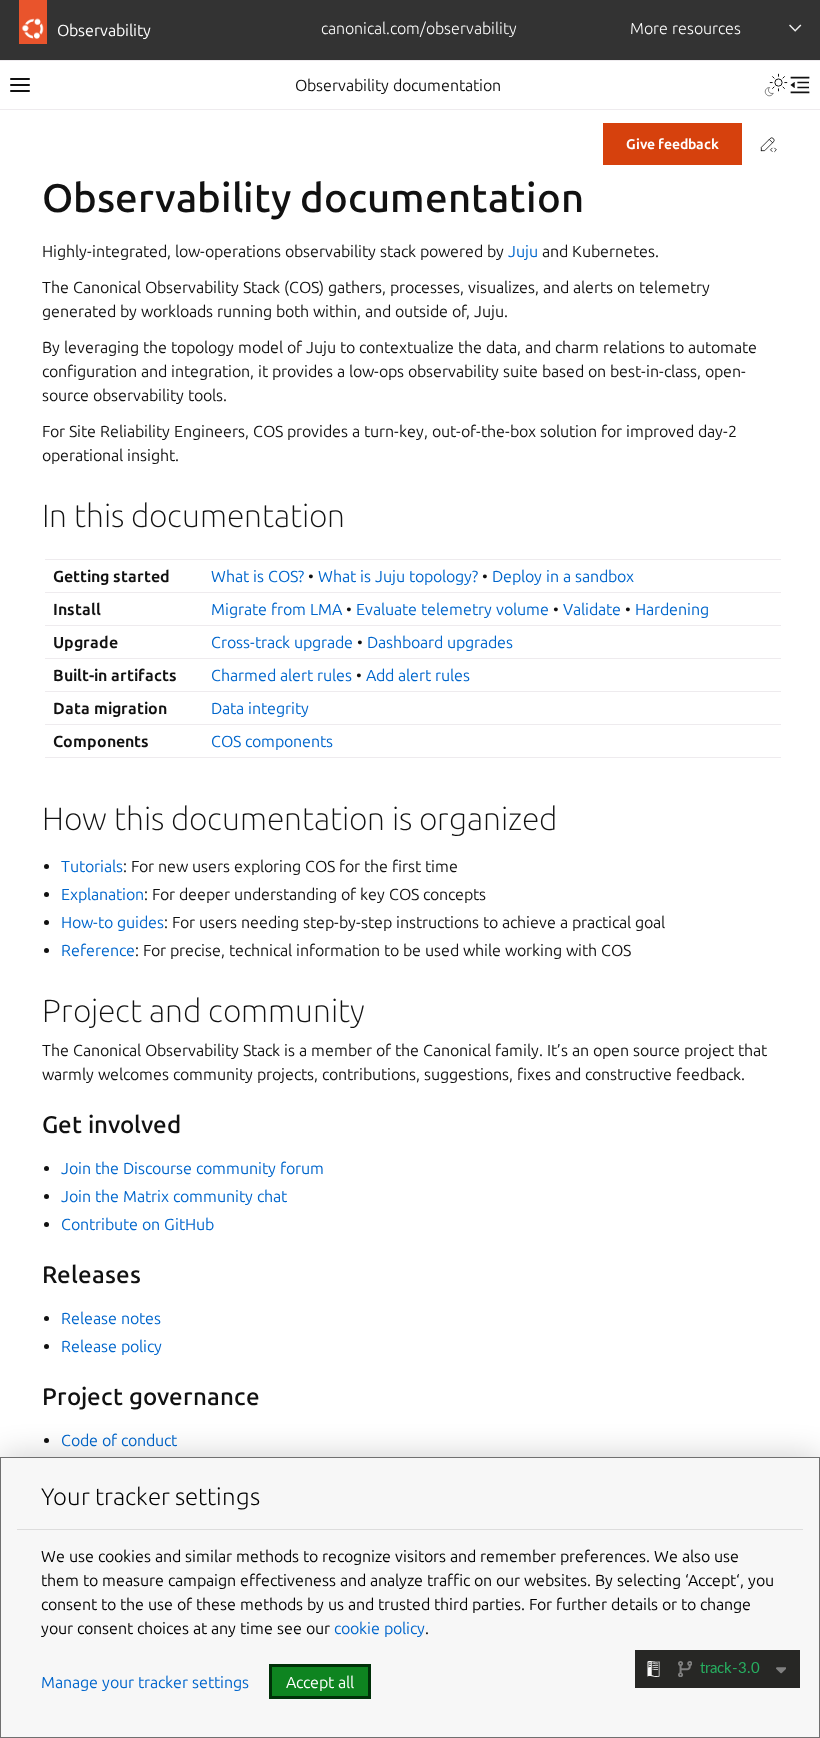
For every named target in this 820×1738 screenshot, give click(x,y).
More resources (685, 28)
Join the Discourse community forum (192, 1168)
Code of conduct (119, 1440)
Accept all (320, 1682)
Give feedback (672, 144)
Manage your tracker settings (145, 1682)
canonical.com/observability (419, 28)
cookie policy (379, 1628)
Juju (523, 251)
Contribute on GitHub (137, 1224)
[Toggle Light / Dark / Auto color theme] (776, 85)
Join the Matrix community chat (174, 1196)
